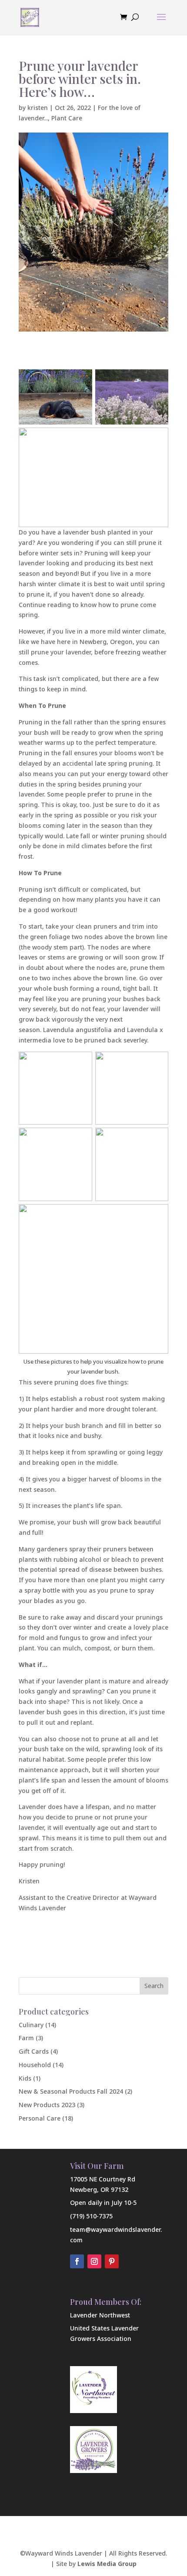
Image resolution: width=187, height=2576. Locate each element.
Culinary (31, 2025)
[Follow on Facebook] (77, 2261)
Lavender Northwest (100, 2315)
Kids (25, 2078)
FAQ (87, 2518)
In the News (123, 2518)
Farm (26, 2038)
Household (35, 2065)
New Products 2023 (47, 2105)
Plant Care (67, 118)
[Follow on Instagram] (94, 2261)
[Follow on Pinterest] (112, 2261)
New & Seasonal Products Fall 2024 (71, 2091)
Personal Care (40, 2118)
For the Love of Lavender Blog (89, 2528)
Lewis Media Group (107, 2564)
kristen (38, 108)
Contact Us (53, 2518)
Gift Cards (34, 2051)
